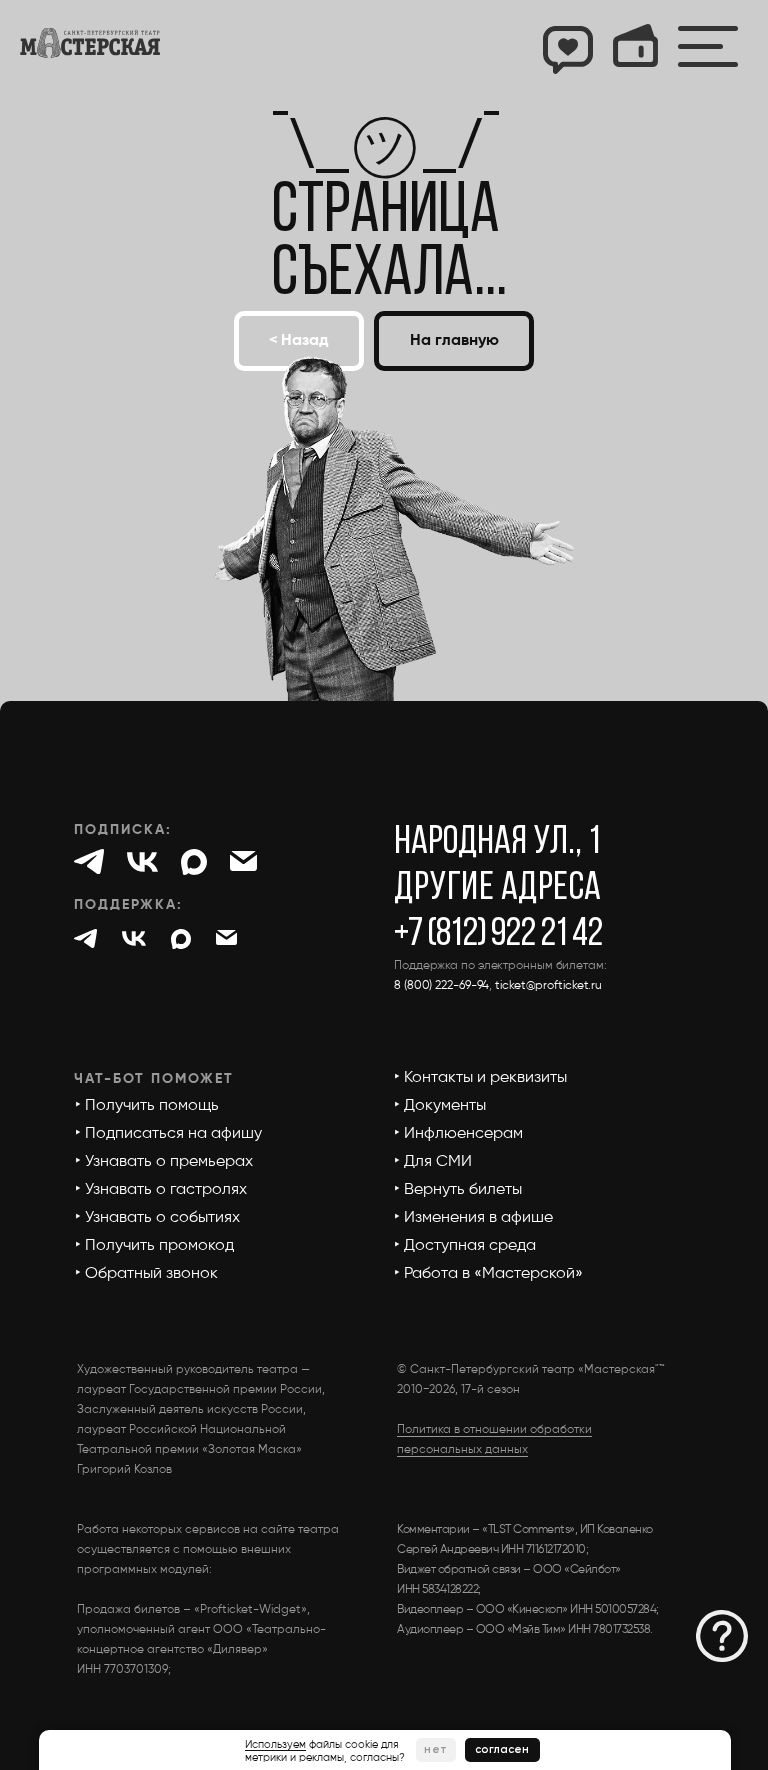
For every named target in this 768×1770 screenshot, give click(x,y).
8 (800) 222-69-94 (441, 986)
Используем (275, 1744)
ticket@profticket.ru (548, 986)
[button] (722, 1636)
